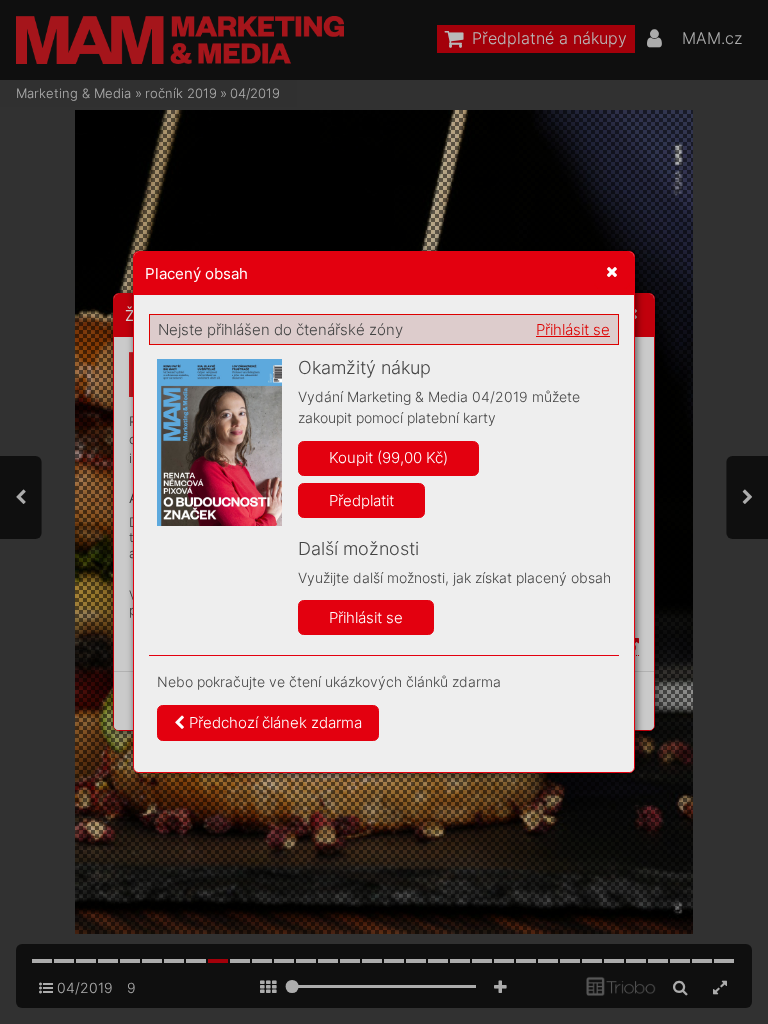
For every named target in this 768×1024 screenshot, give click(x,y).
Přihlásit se (573, 329)
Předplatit (361, 500)
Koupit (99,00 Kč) (388, 457)
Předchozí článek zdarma (273, 722)
